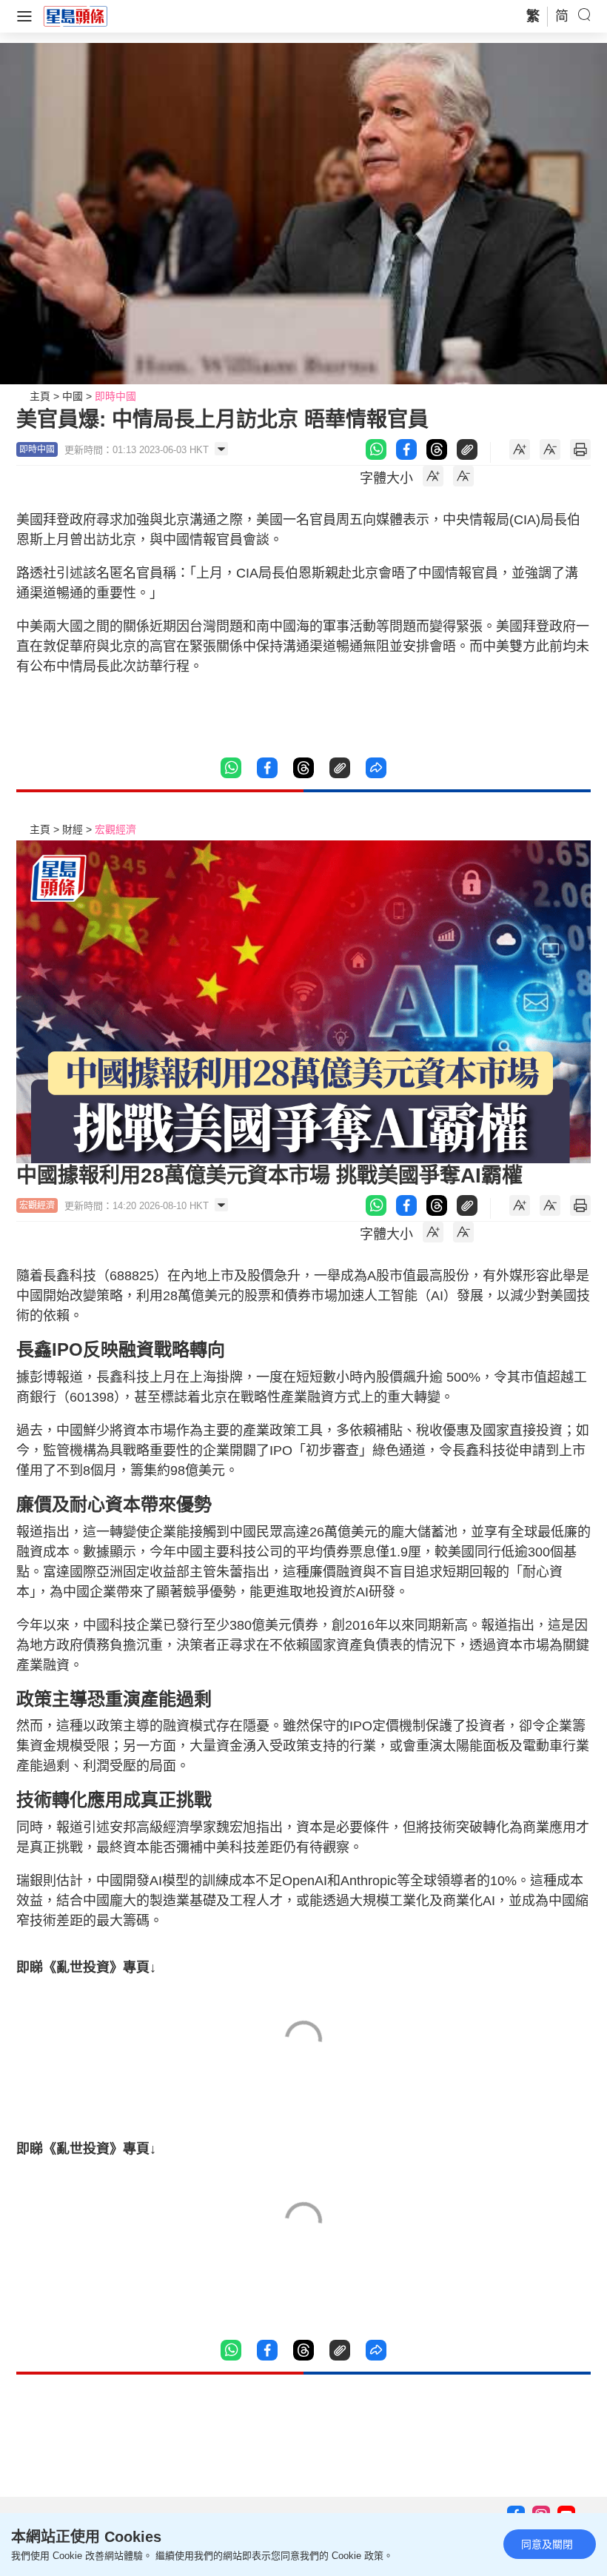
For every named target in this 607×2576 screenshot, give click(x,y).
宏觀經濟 (115, 829)
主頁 (40, 396)
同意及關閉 (547, 2544)
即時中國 (115, 396)
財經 (73, 829)
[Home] (76, 16)
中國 (73, 396)
